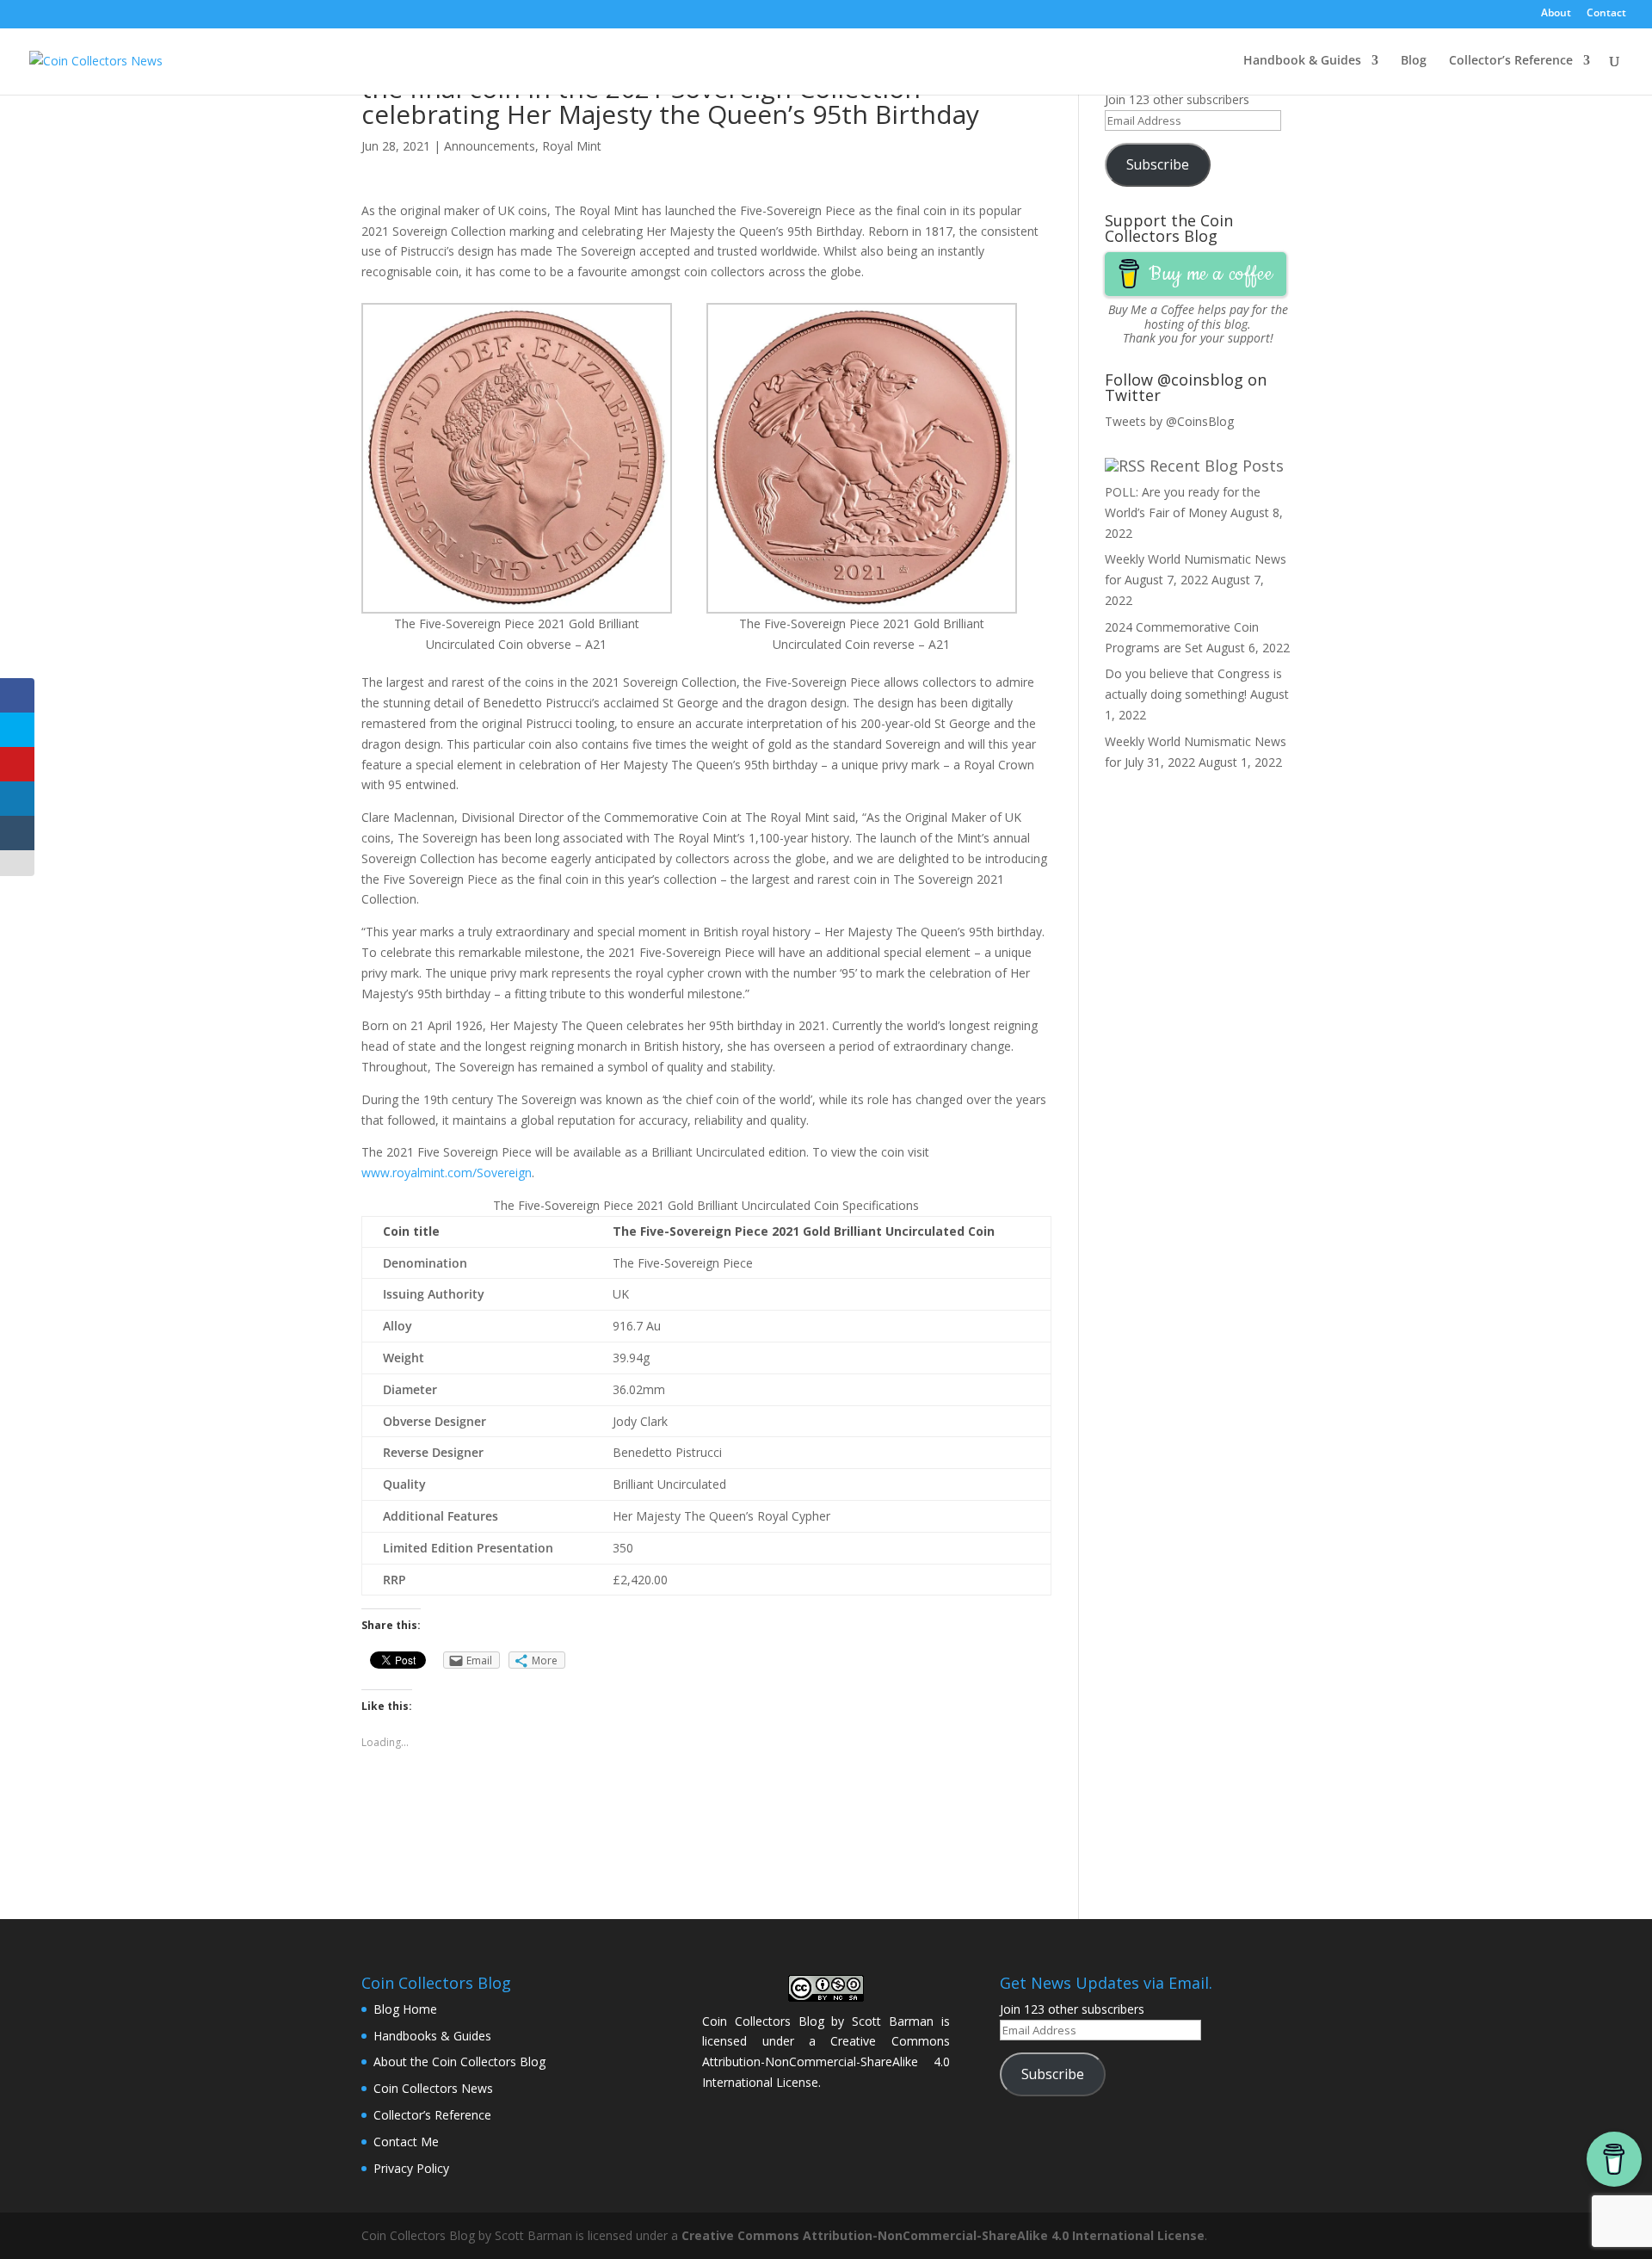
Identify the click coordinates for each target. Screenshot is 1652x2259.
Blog (1414, 61)
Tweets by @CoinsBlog (1169, 421)
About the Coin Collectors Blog (459, 2061)
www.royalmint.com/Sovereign (447, 1173)
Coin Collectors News (433, 2088)
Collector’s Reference (1511, 61)
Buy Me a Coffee (1151, 309)
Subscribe (1158, 164)
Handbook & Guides (1302, 61)
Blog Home (405, 2009)
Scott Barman (893, 2021)
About (1556, 14)
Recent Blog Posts (1217, 466)
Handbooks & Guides (432, 2036)
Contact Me (406, 2142)
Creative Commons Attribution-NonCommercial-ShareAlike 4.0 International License (826, 2061)
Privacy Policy (411, 2168)
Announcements (490, 146)
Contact (1606, 14)
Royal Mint (572, 146)
